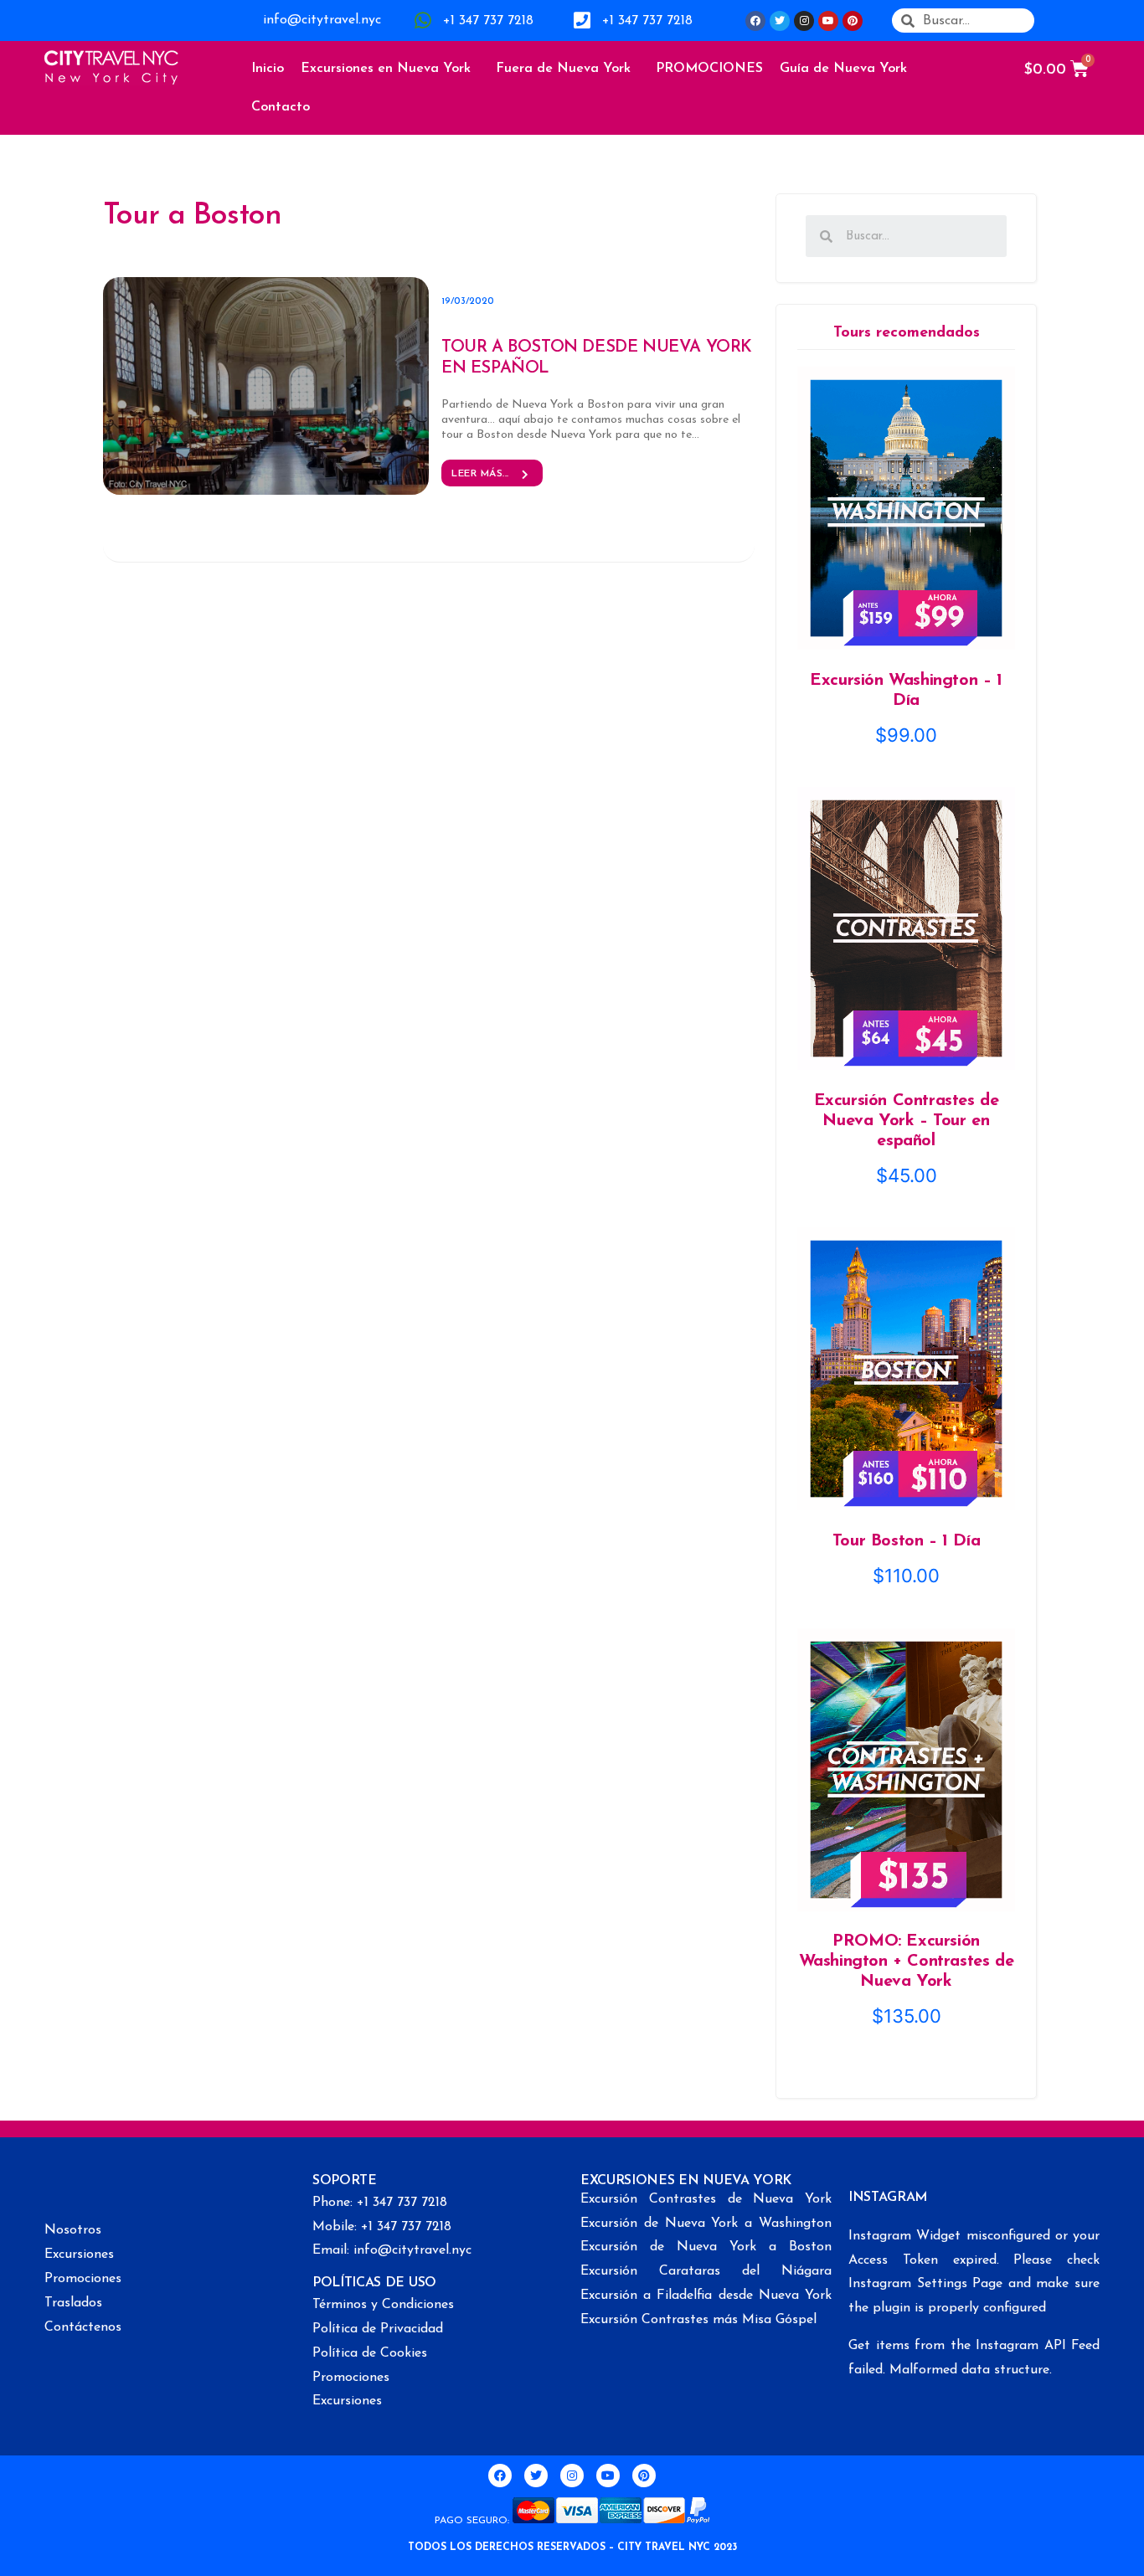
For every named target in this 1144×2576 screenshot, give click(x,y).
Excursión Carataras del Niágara (706, 2271)
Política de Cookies (370, 2353)
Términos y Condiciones (383, 2305)
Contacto (281, 107)
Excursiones (79, 2255)
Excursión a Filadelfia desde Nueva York (706, 2296)
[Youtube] (828, 21)
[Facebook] (755, 21)
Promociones (83, 2279)
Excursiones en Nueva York (386, 69)
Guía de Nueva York (843, 69)
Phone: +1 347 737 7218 (380, 2203)
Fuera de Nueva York (563, 69)
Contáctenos (83, 2327)
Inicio (268, 69)
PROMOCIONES (709, 69)
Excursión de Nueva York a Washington (706, 2224)
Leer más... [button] (480, 474)
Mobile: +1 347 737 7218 (382, 2227)
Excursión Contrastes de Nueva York (706, 2199)
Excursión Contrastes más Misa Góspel (698, 2320)
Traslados (73, 2303)
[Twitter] (780, 21)
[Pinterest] (853, 21)
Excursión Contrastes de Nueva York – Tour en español (907, 1121)
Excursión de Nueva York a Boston (706, 2247)
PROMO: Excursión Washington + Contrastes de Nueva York (907, 1962)
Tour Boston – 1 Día (906, 1541)
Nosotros (73, 2230)
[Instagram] (804, 21)
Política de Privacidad (378, 2329)
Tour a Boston (192, 216)
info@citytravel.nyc (322, 20)
